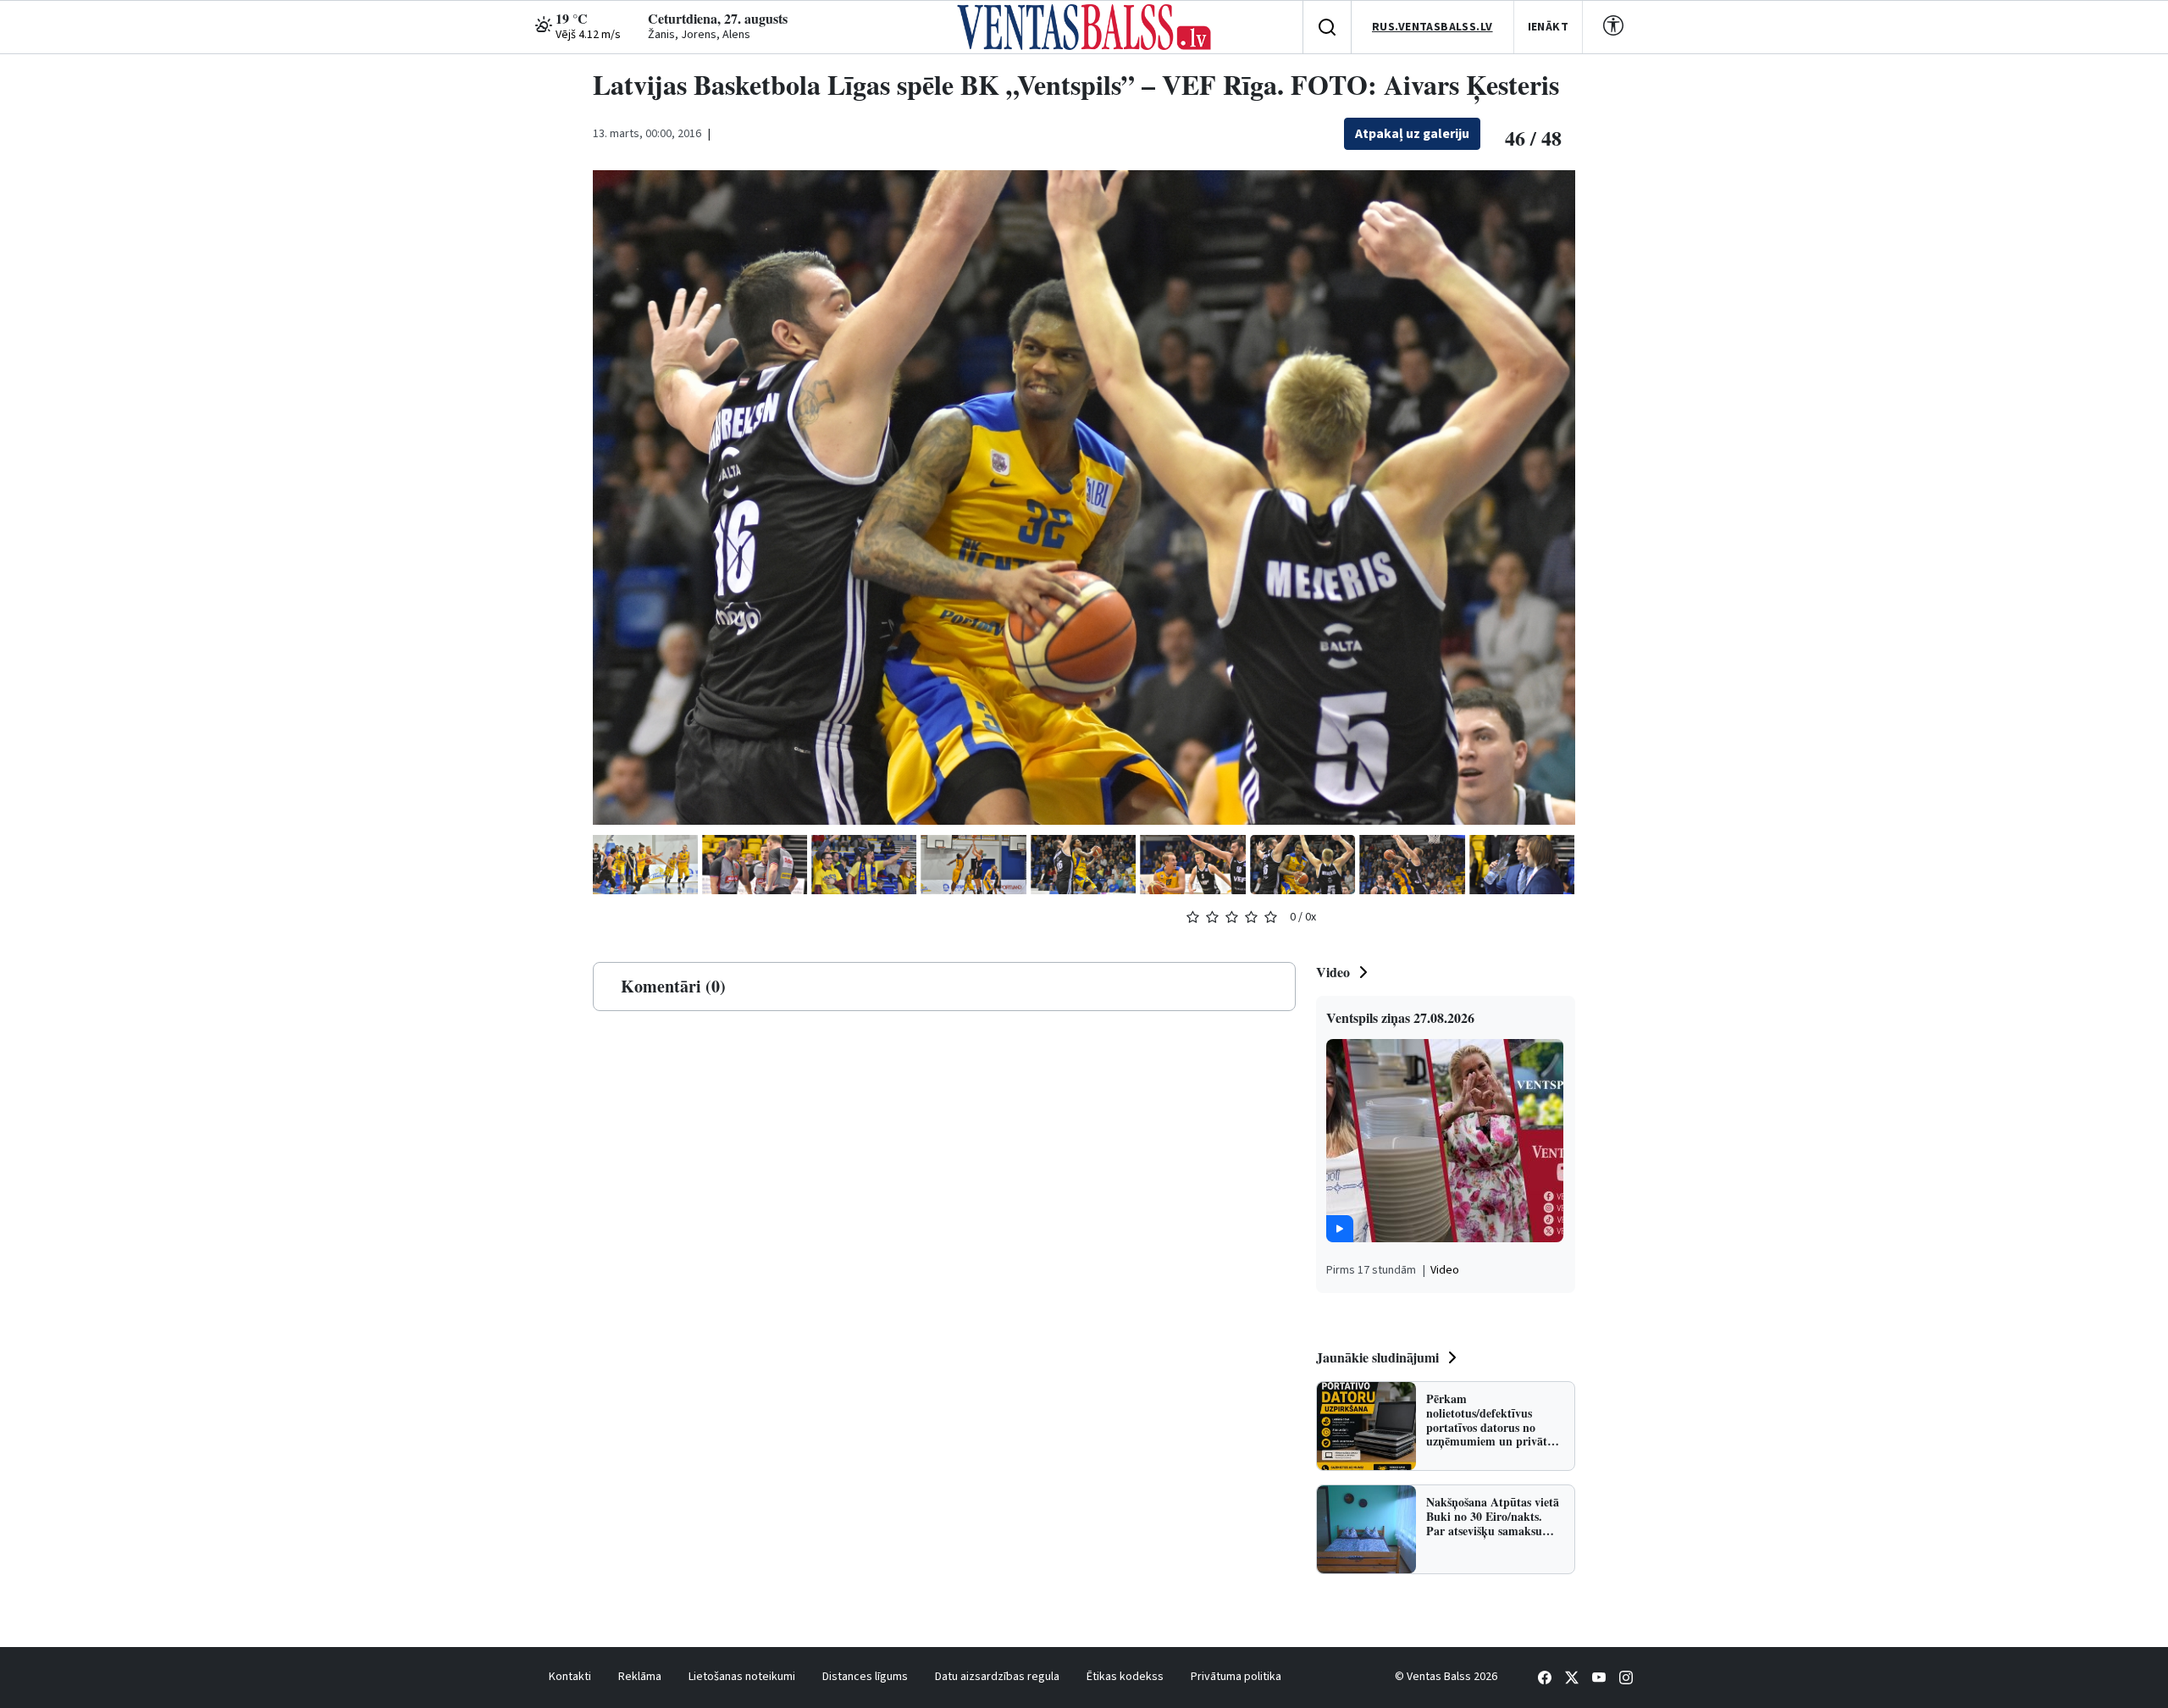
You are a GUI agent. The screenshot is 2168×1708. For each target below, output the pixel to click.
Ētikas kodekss (1125, 1677)
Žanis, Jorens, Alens (699, 35)
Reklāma (640, 1677)
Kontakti (570, 1677)
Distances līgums (865, 1677)
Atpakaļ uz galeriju (1412, 134)
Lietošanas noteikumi (742, 1677)
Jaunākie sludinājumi (1377, 1357)
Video (1333, 972)
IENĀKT (1549, 27)
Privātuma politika (1236, 1677)
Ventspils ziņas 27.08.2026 (1400, 1017)
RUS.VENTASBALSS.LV (1432, 27)
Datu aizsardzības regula (997, 1677)
